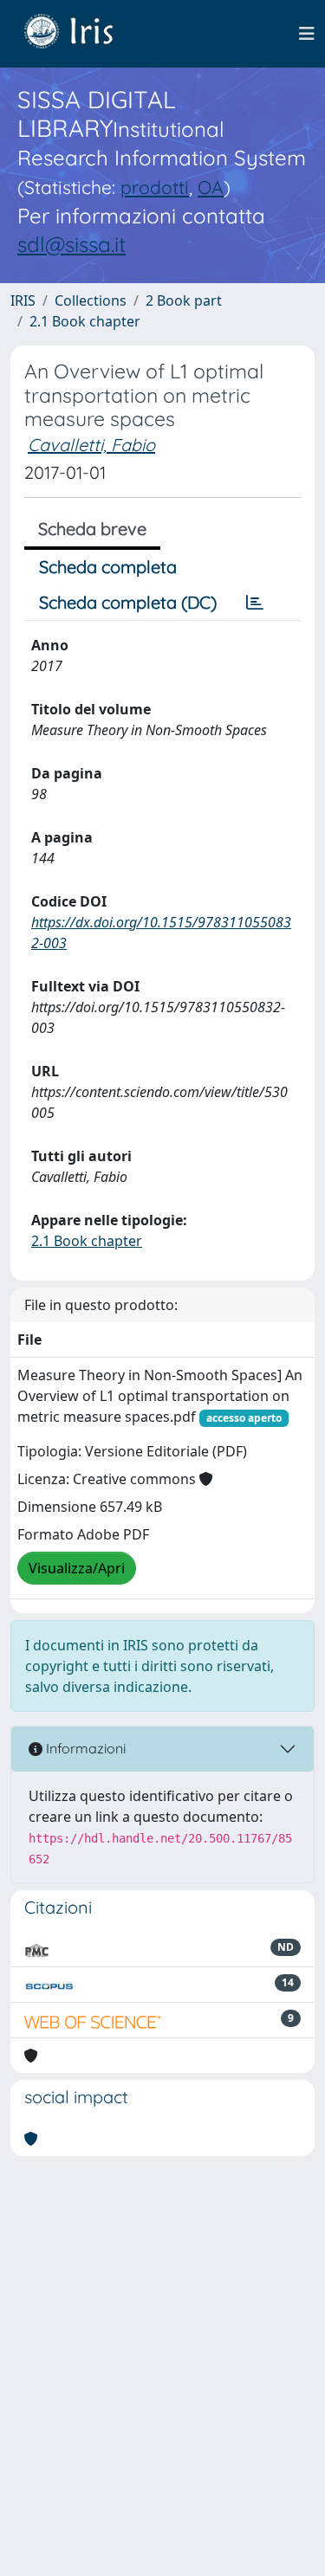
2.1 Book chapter (85, 321)
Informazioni (84, 1748)
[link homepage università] (81, 34)
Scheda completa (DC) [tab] (128, 602)
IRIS (23, 300)
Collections (91, 300)
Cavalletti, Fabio (91, 445)
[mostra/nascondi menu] (307, 34)
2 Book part (184, 300)
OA (211, 187)
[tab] (255, 603)
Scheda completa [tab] (108, 567)
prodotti (155, 187)
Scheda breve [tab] (92, 529)
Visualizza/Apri (77, 1568)
